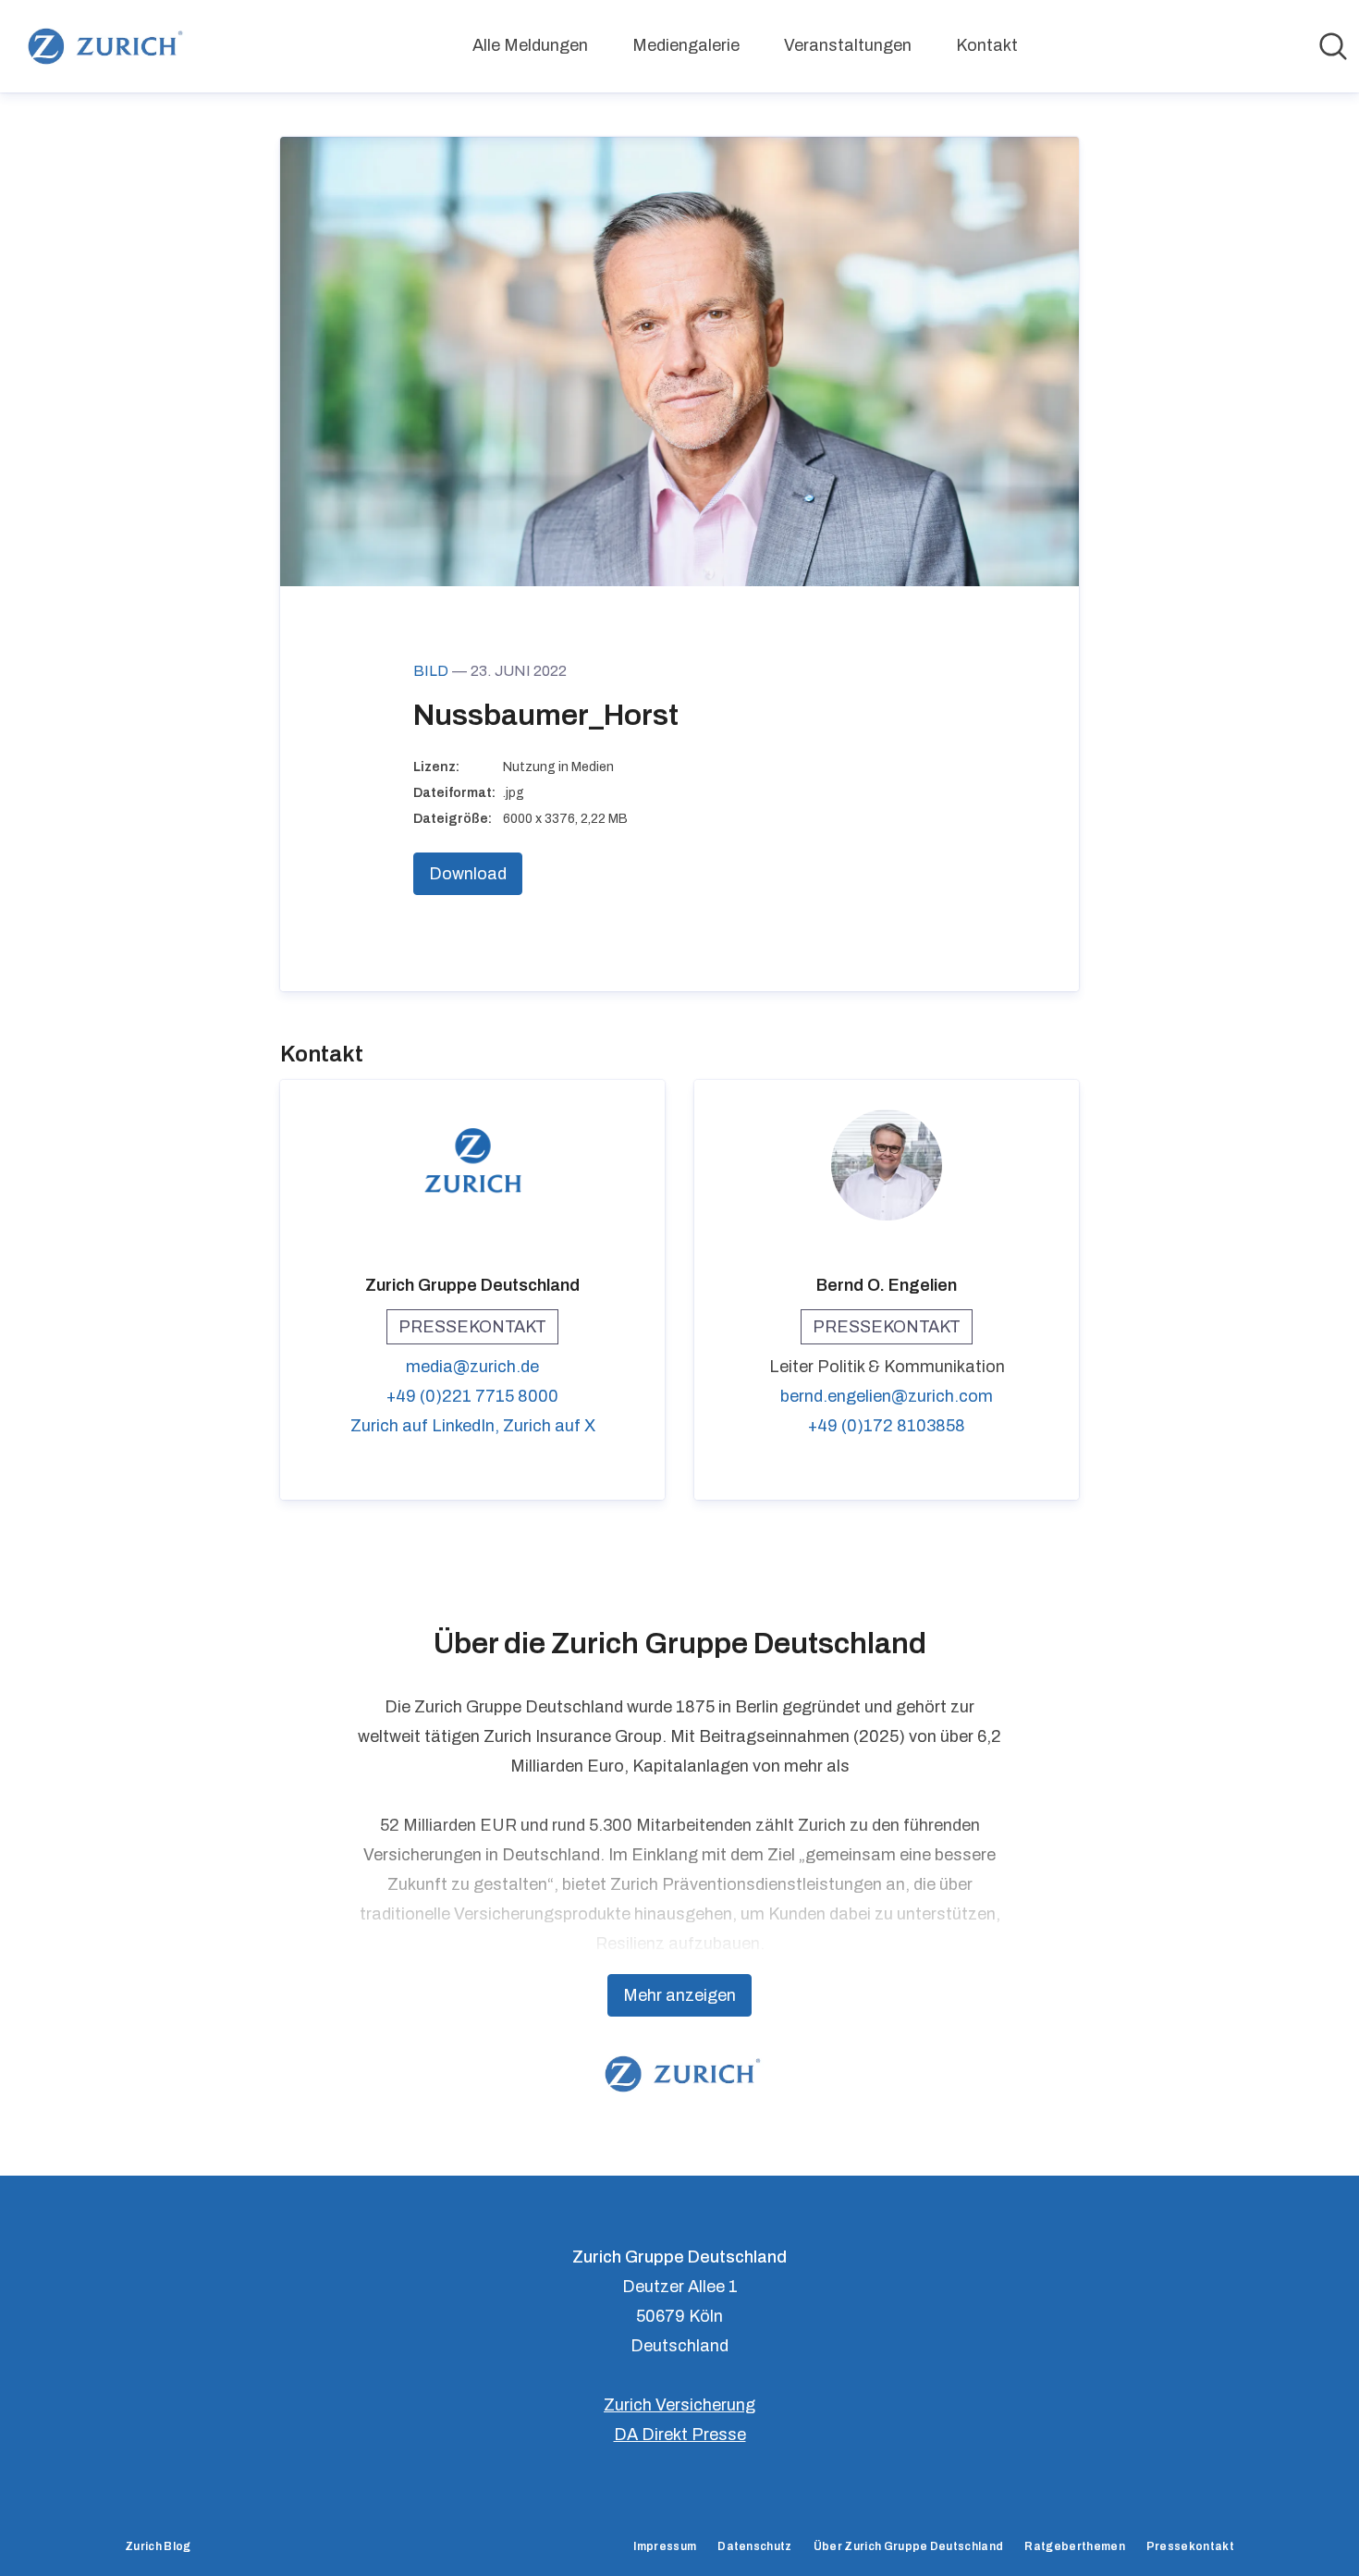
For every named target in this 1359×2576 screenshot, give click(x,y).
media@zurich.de (472, 1367)
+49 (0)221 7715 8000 (472, 1396)
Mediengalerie (686, 45)
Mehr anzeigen (679, 1995)
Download (468, 874)
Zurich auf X (549, 1426)
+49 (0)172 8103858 (887, 1426)
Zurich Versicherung (679, 2405)
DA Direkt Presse (680, 2435)
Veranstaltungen (848, 45)
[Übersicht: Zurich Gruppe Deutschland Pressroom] (102, 46)
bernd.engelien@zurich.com (887, 1396)
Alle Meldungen (530, 45)
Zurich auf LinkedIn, (427, 1426)
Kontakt (987, 45)
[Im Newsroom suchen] (1333, 46)
